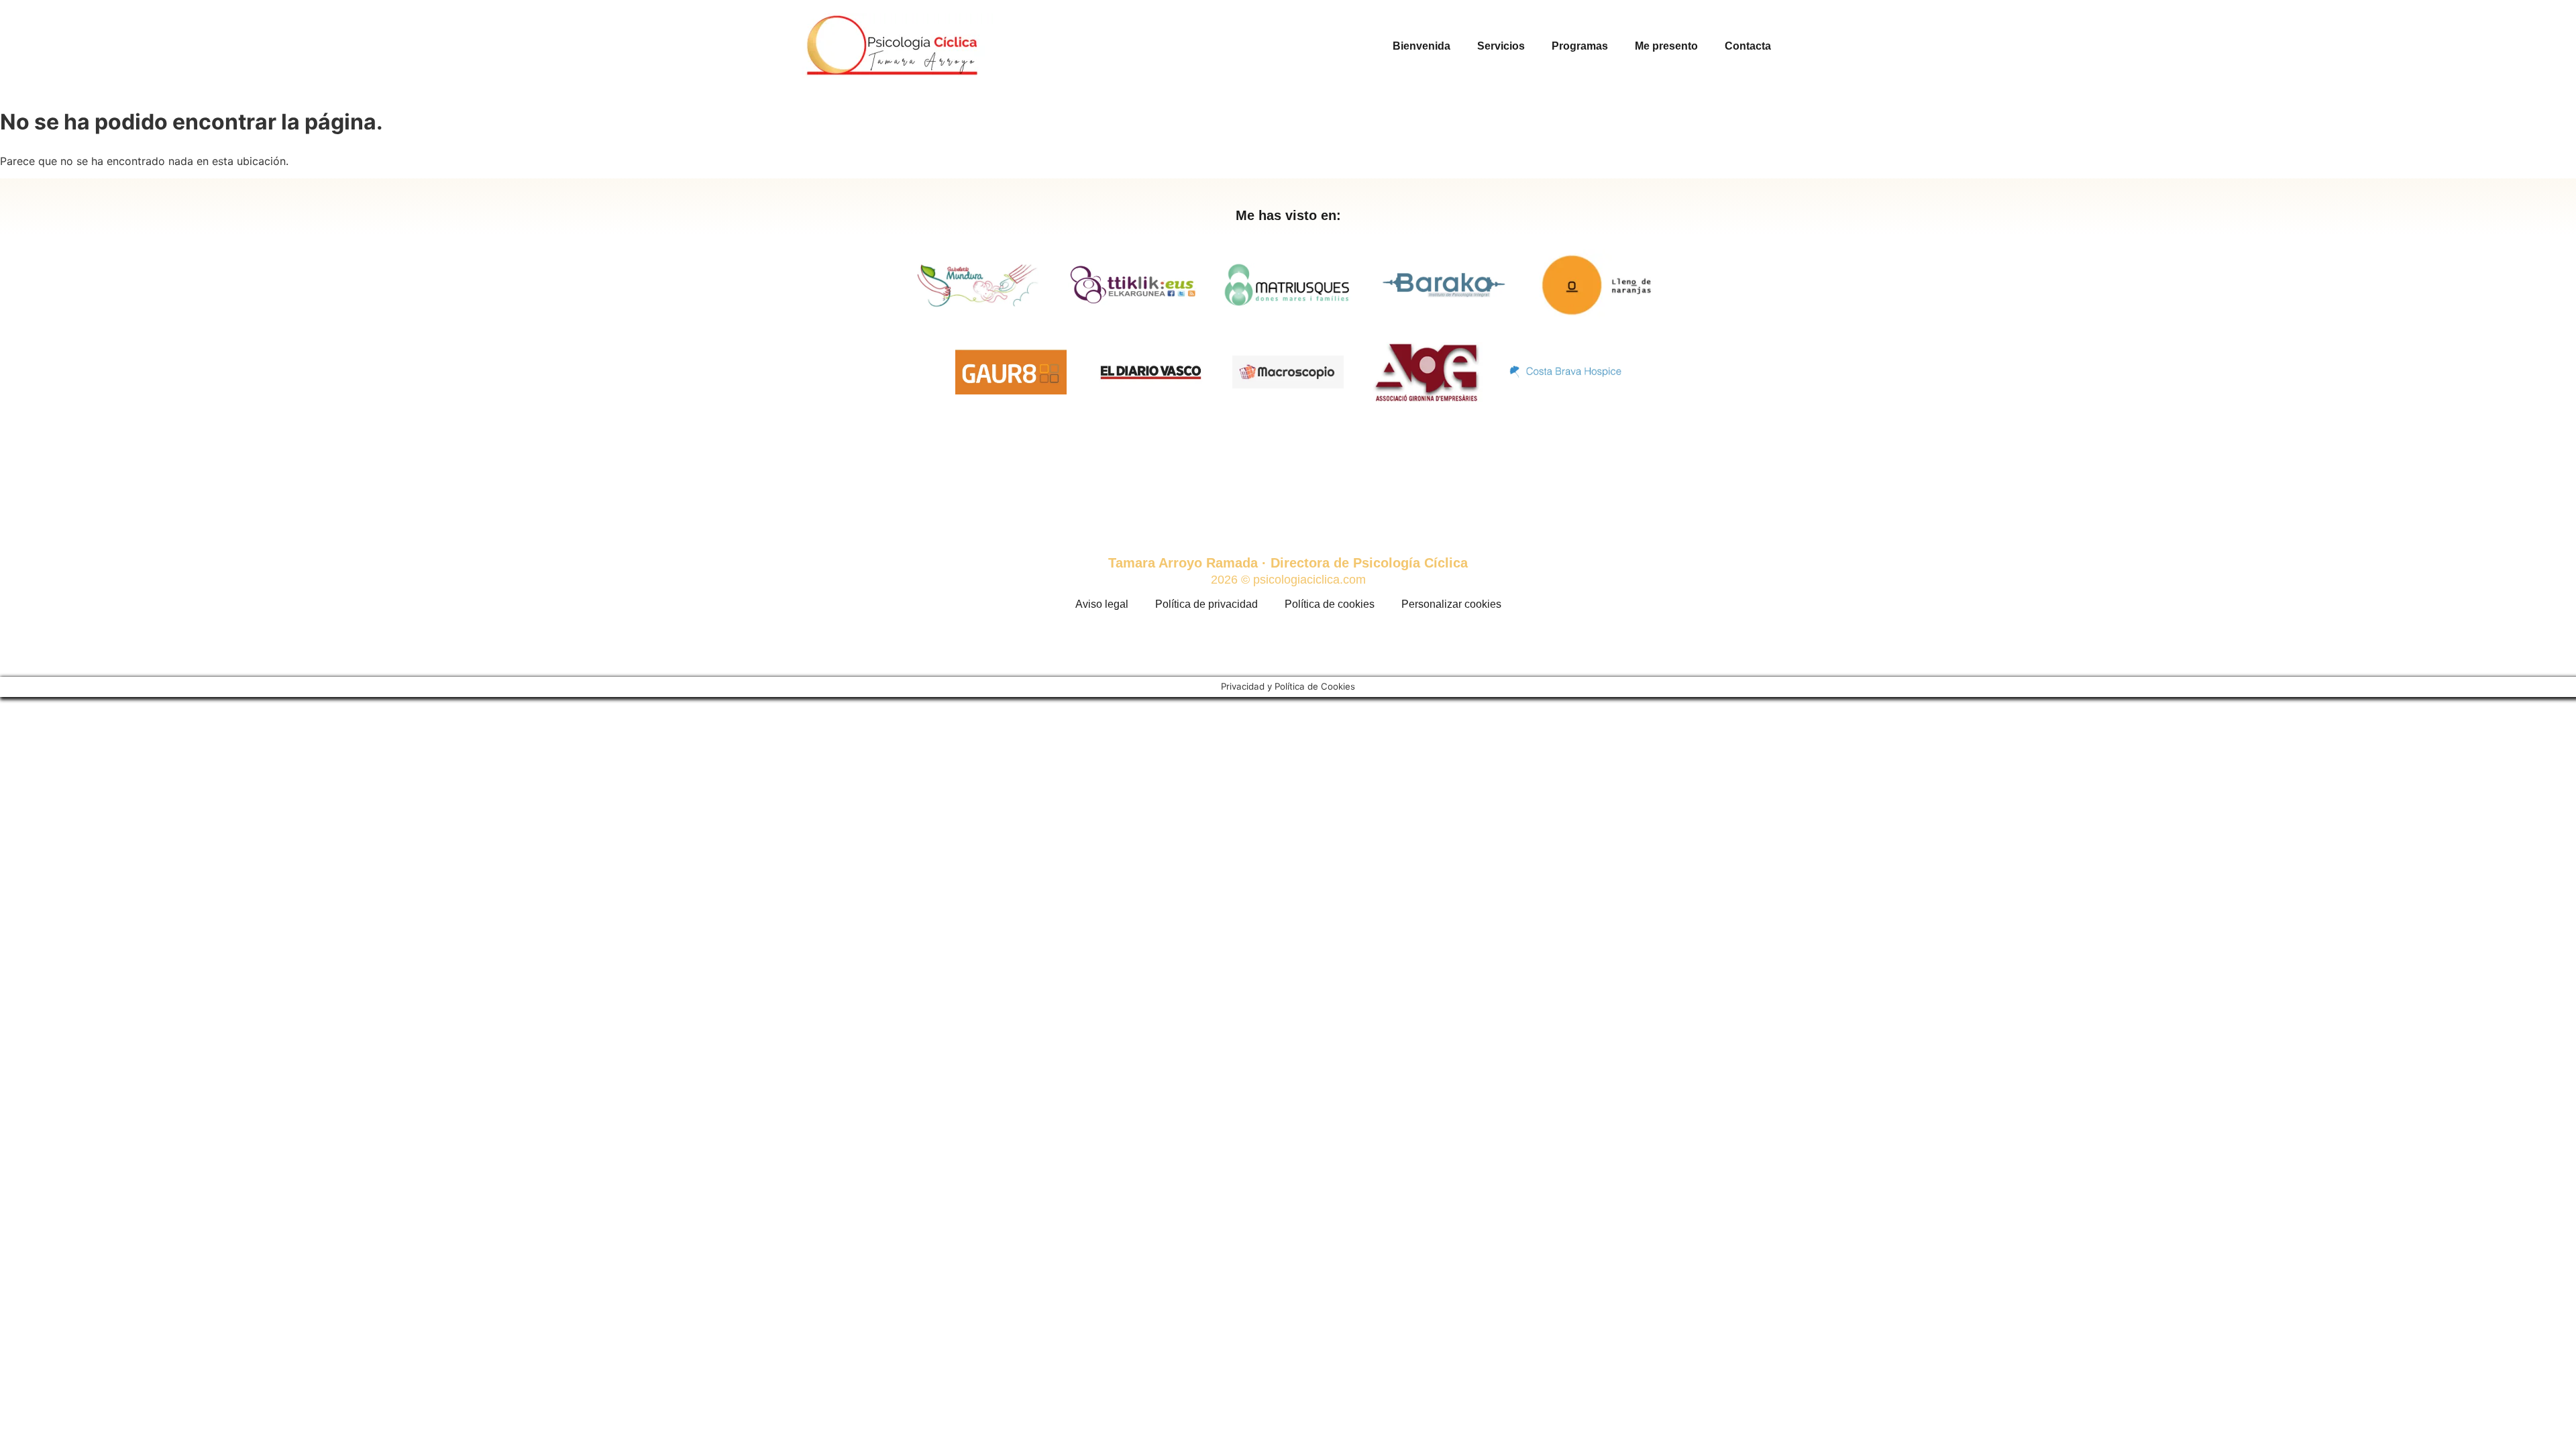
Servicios (1501, 46)
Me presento (1666, 46)
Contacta (1748, 46)
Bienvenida (1421, 46)
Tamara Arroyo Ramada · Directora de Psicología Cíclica (1288, 563)
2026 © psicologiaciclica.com (1288, 580)
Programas (1580, 46)
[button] (918, 479)
